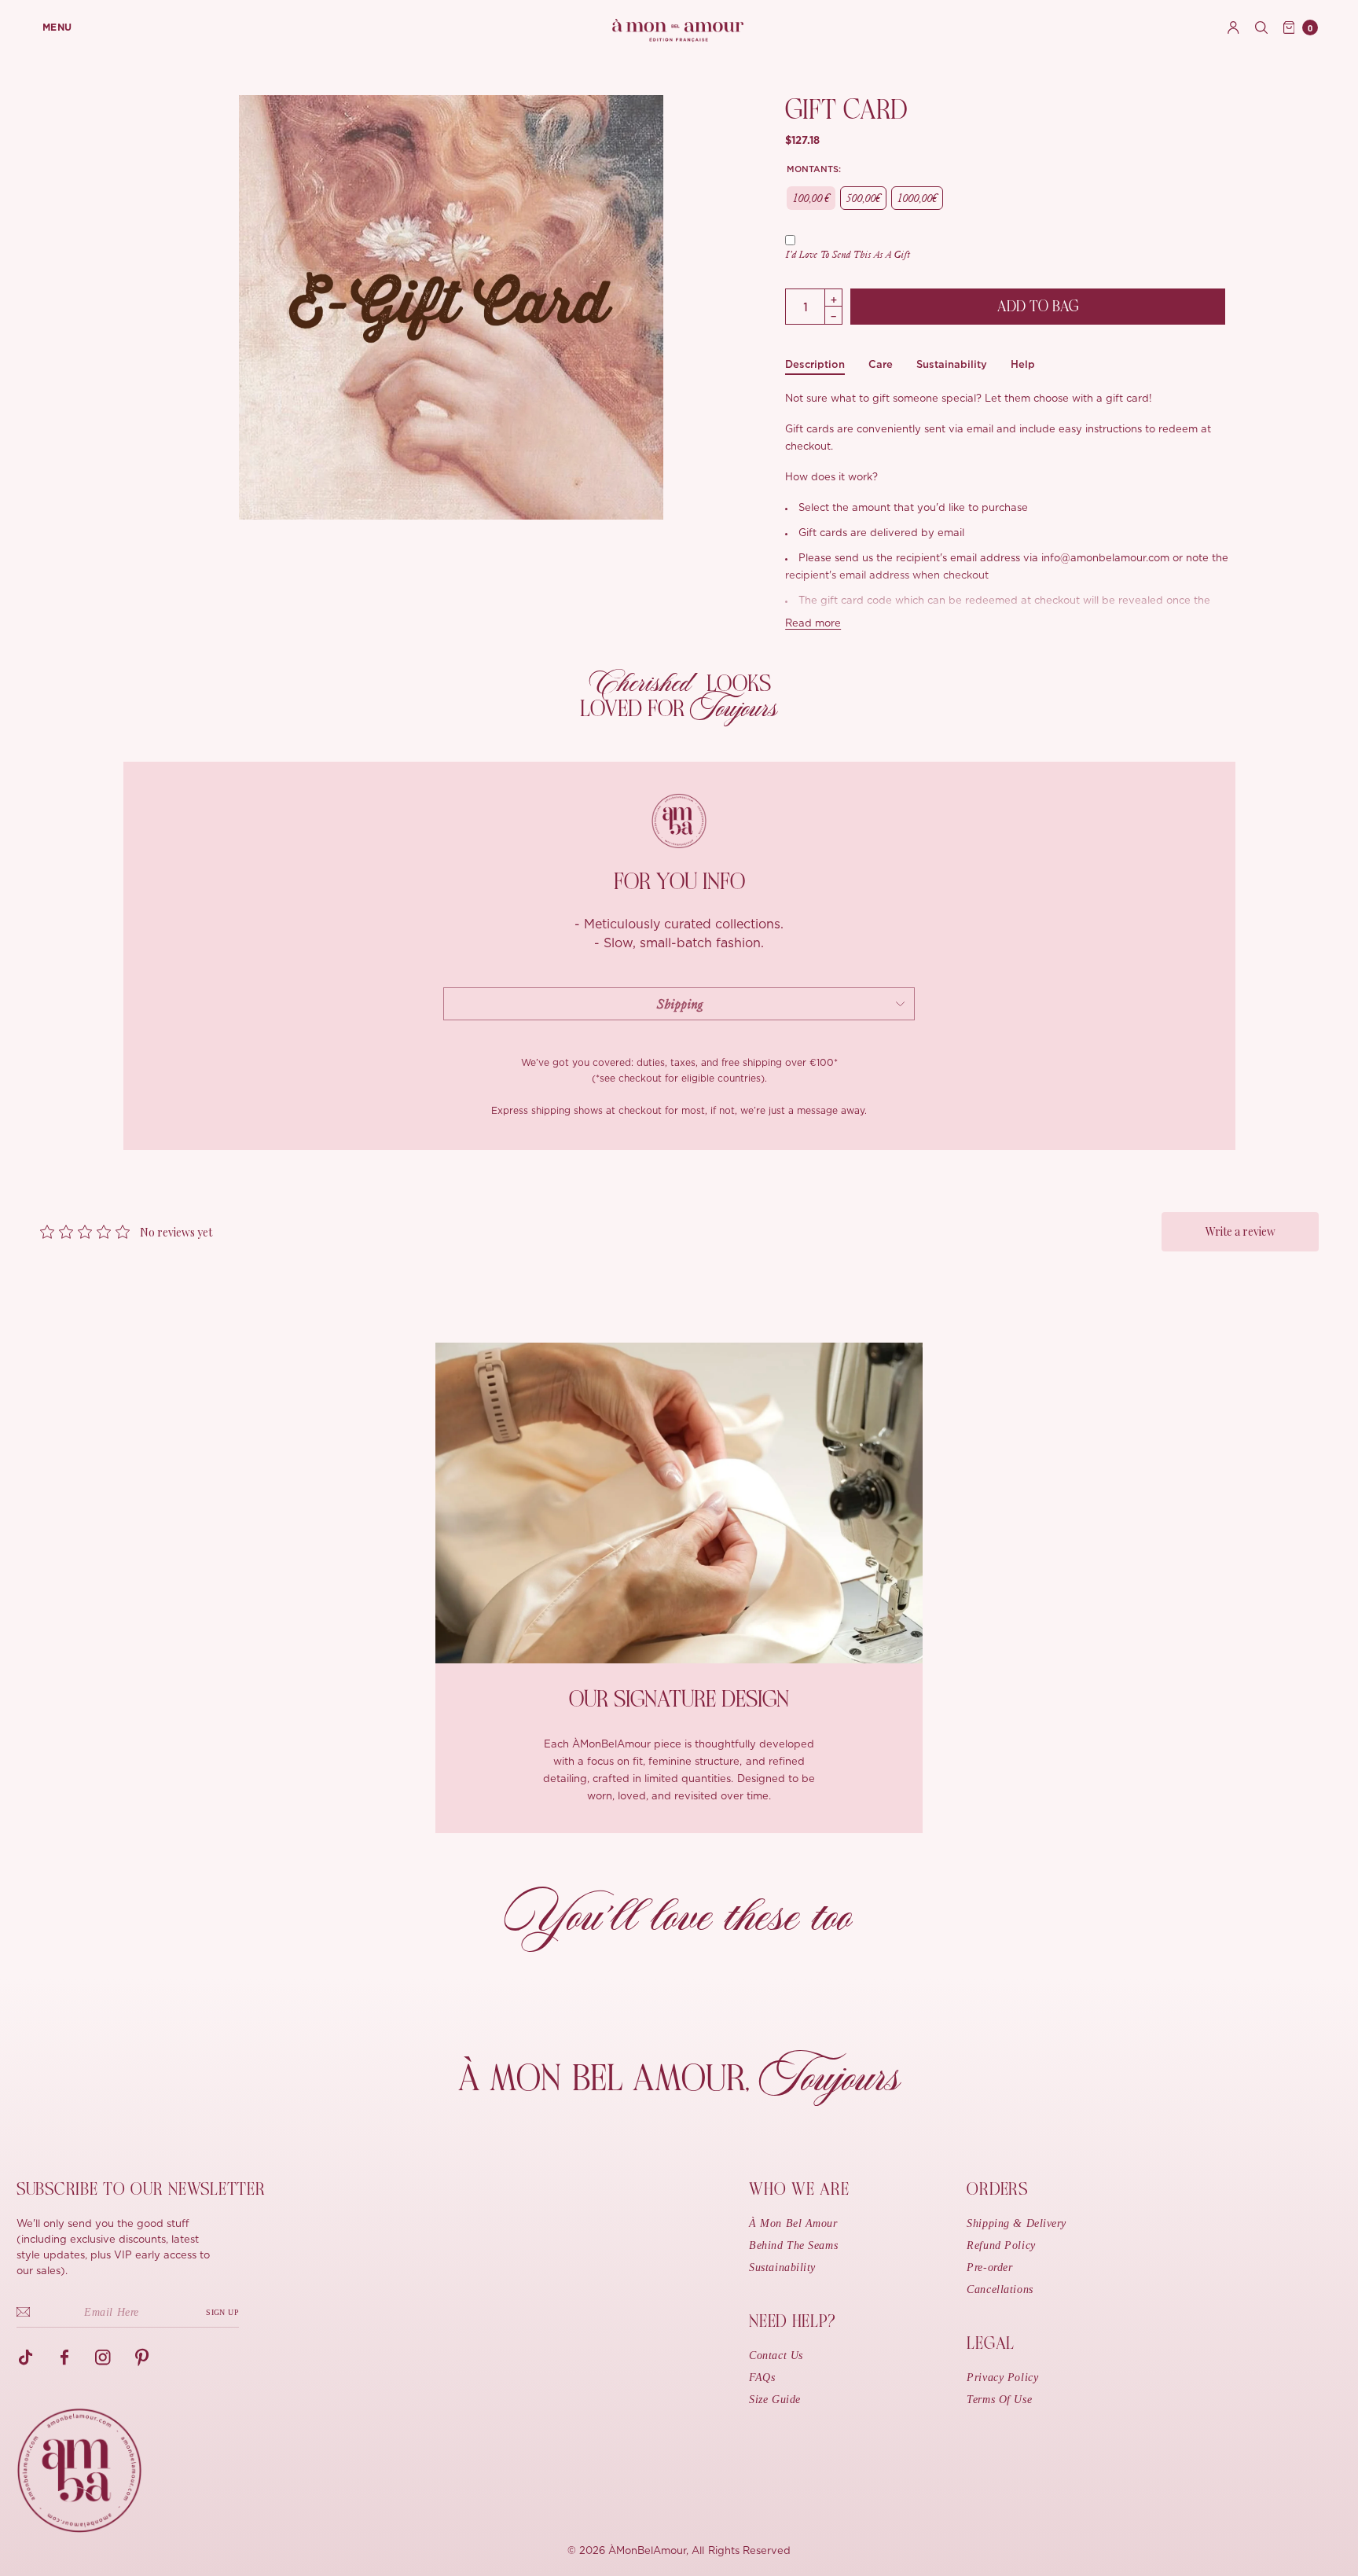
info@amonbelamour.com (1105, 559)
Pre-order (989, 2267)
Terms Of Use (999, 2400)
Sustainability (952, 364)
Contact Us (776, 2356)
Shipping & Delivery (1017, 2223)
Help (1023, 364)
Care (881, 364)
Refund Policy (1001, 2245)
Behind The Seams (793, 2245)
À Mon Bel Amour (793, 2223)
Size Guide (775, 2400)
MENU (57, 28)
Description (815, 364)
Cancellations (1000, 2289)
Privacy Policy (1002, 2378)
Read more (813, 624)
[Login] (1233, 28)
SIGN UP (222, 2312)
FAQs (762, 2378)
